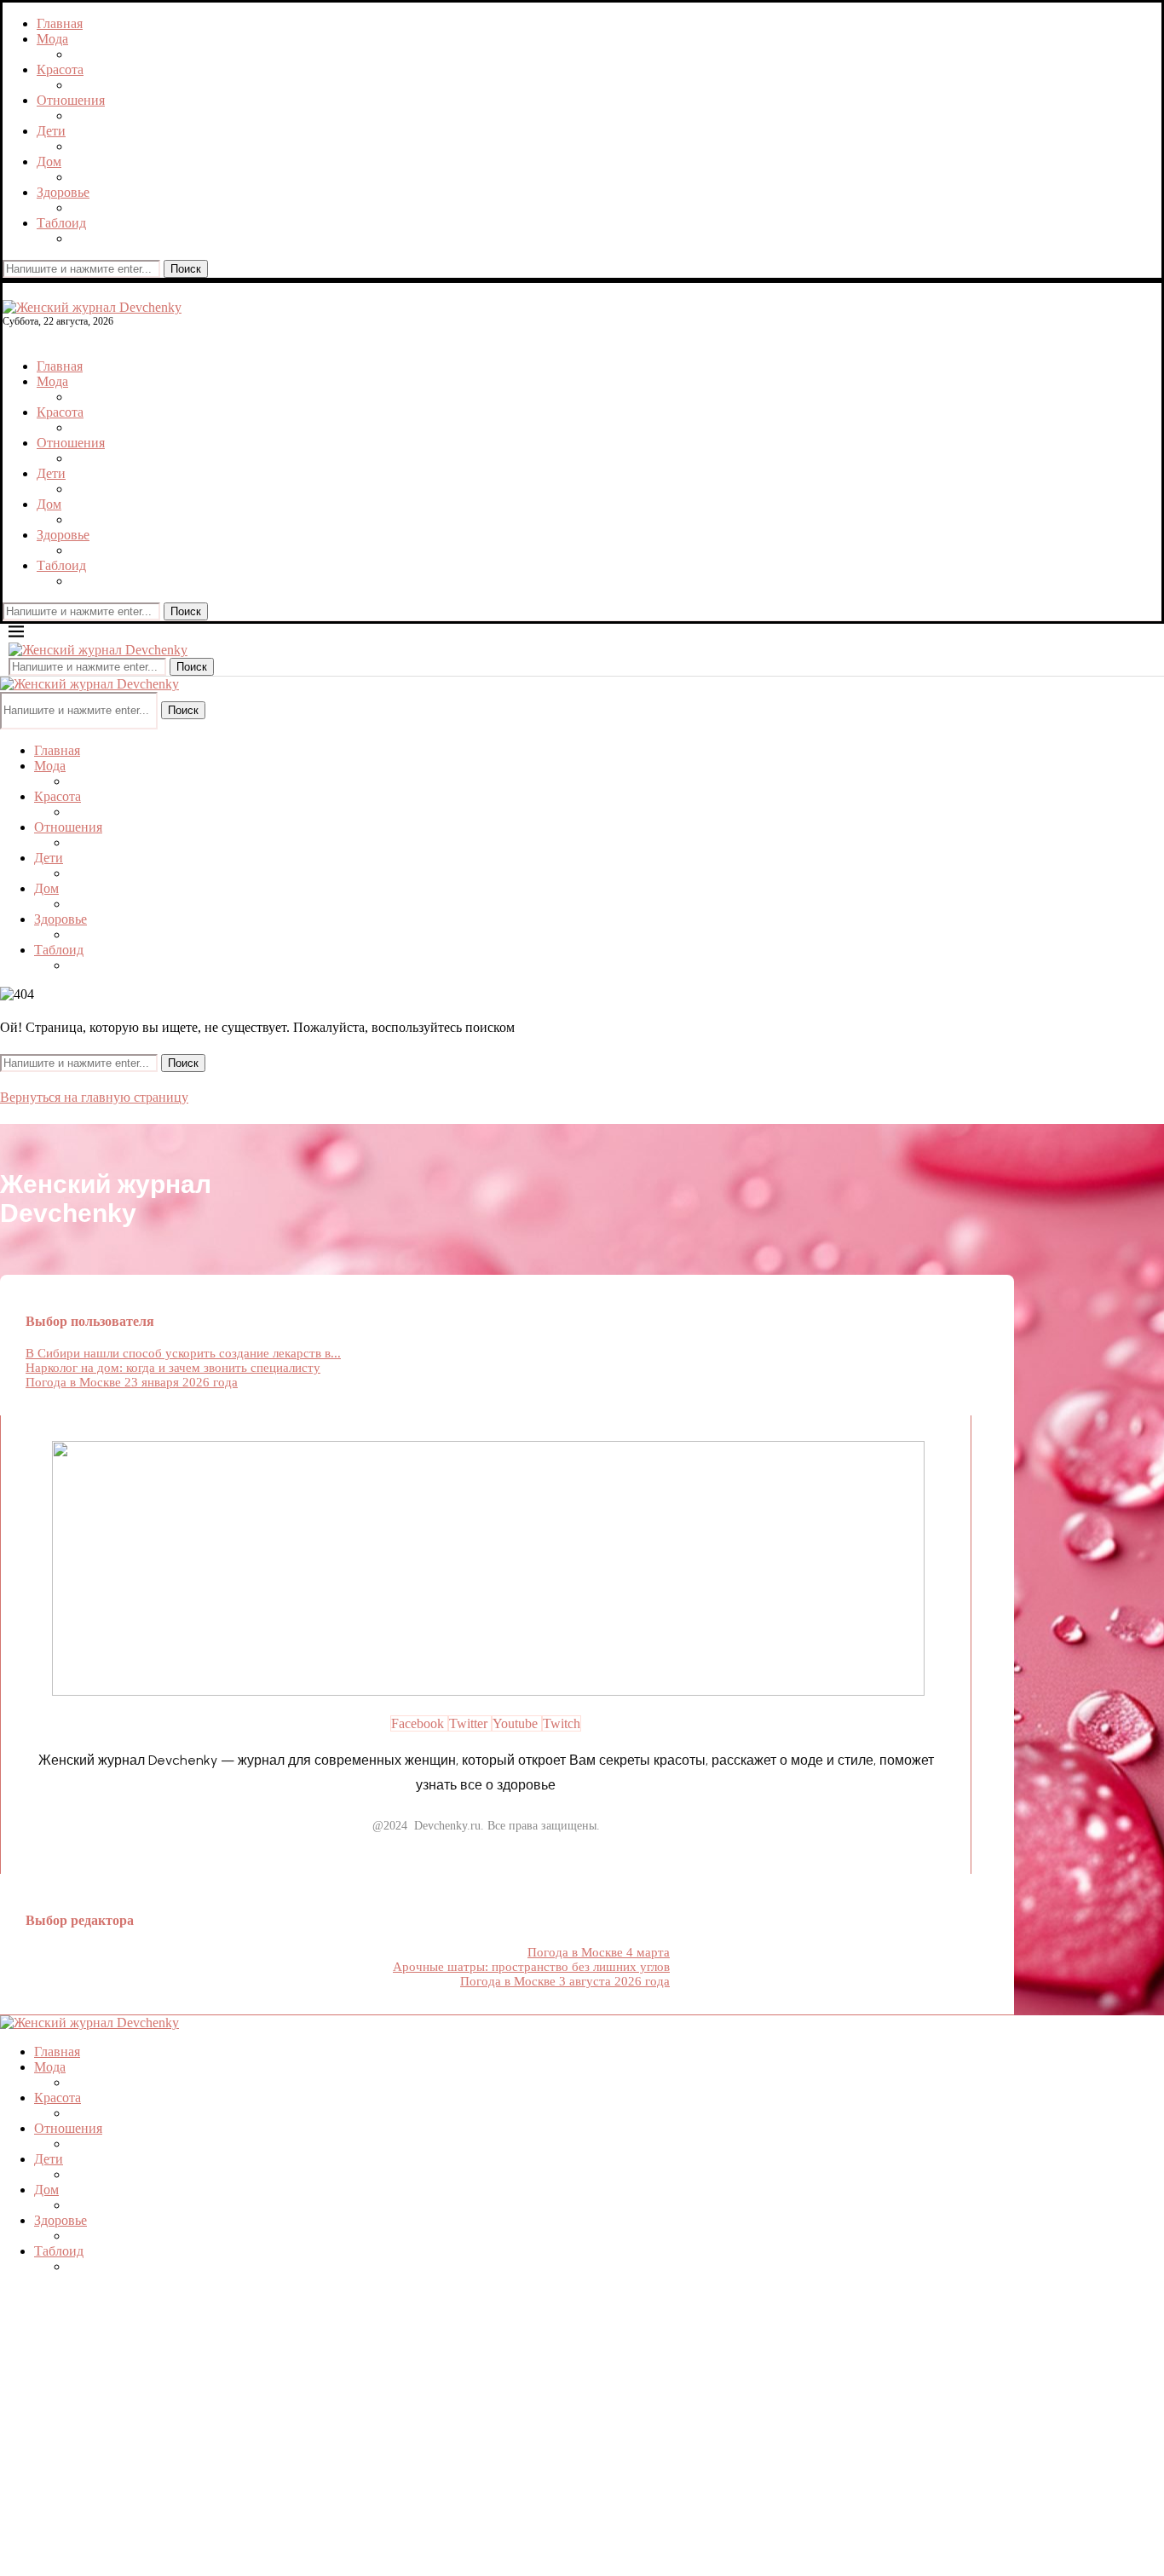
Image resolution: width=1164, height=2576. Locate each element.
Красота (60, 69)
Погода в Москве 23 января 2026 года (132, 1382)
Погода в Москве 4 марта (599, 1952)
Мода (52, 39)
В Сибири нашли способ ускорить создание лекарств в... (183, 1353)
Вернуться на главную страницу (94, 1097)
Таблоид (61, 223)
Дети (51, 131)
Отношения (71, 100)
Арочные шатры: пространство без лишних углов (531, 1967)
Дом (49, 161)
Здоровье (63, 192)
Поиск (186, 269)
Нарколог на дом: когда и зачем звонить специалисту (173, 1368)
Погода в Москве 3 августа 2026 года (565, 1981)
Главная (60, 23)
